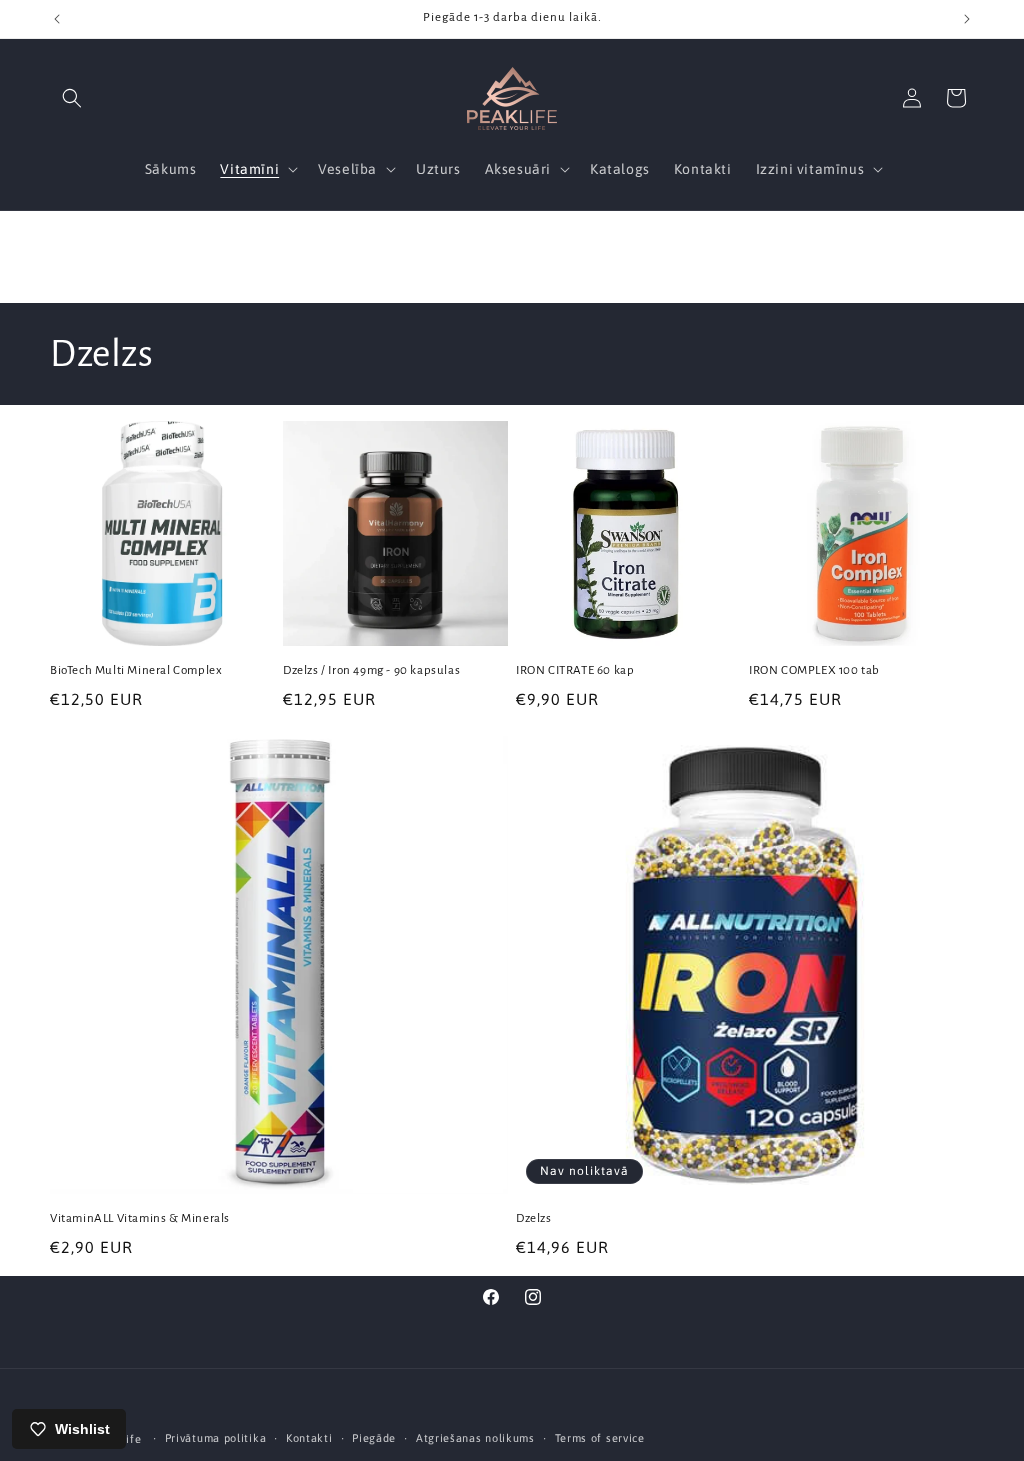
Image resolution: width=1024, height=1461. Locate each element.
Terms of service (600, 1438)
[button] (72, 98)
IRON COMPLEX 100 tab (814, 670)
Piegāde (374, 1438)
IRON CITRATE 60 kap (575, 670)
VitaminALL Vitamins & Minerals (140, 1218)
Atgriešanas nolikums (475, 1438)
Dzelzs (534, 1218)
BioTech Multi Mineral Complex (136, 670)
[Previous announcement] (57, 19)
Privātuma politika (216, 1438)
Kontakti (309, 1438)
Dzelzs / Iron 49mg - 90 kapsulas (371, 670)
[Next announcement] (967, 19)
